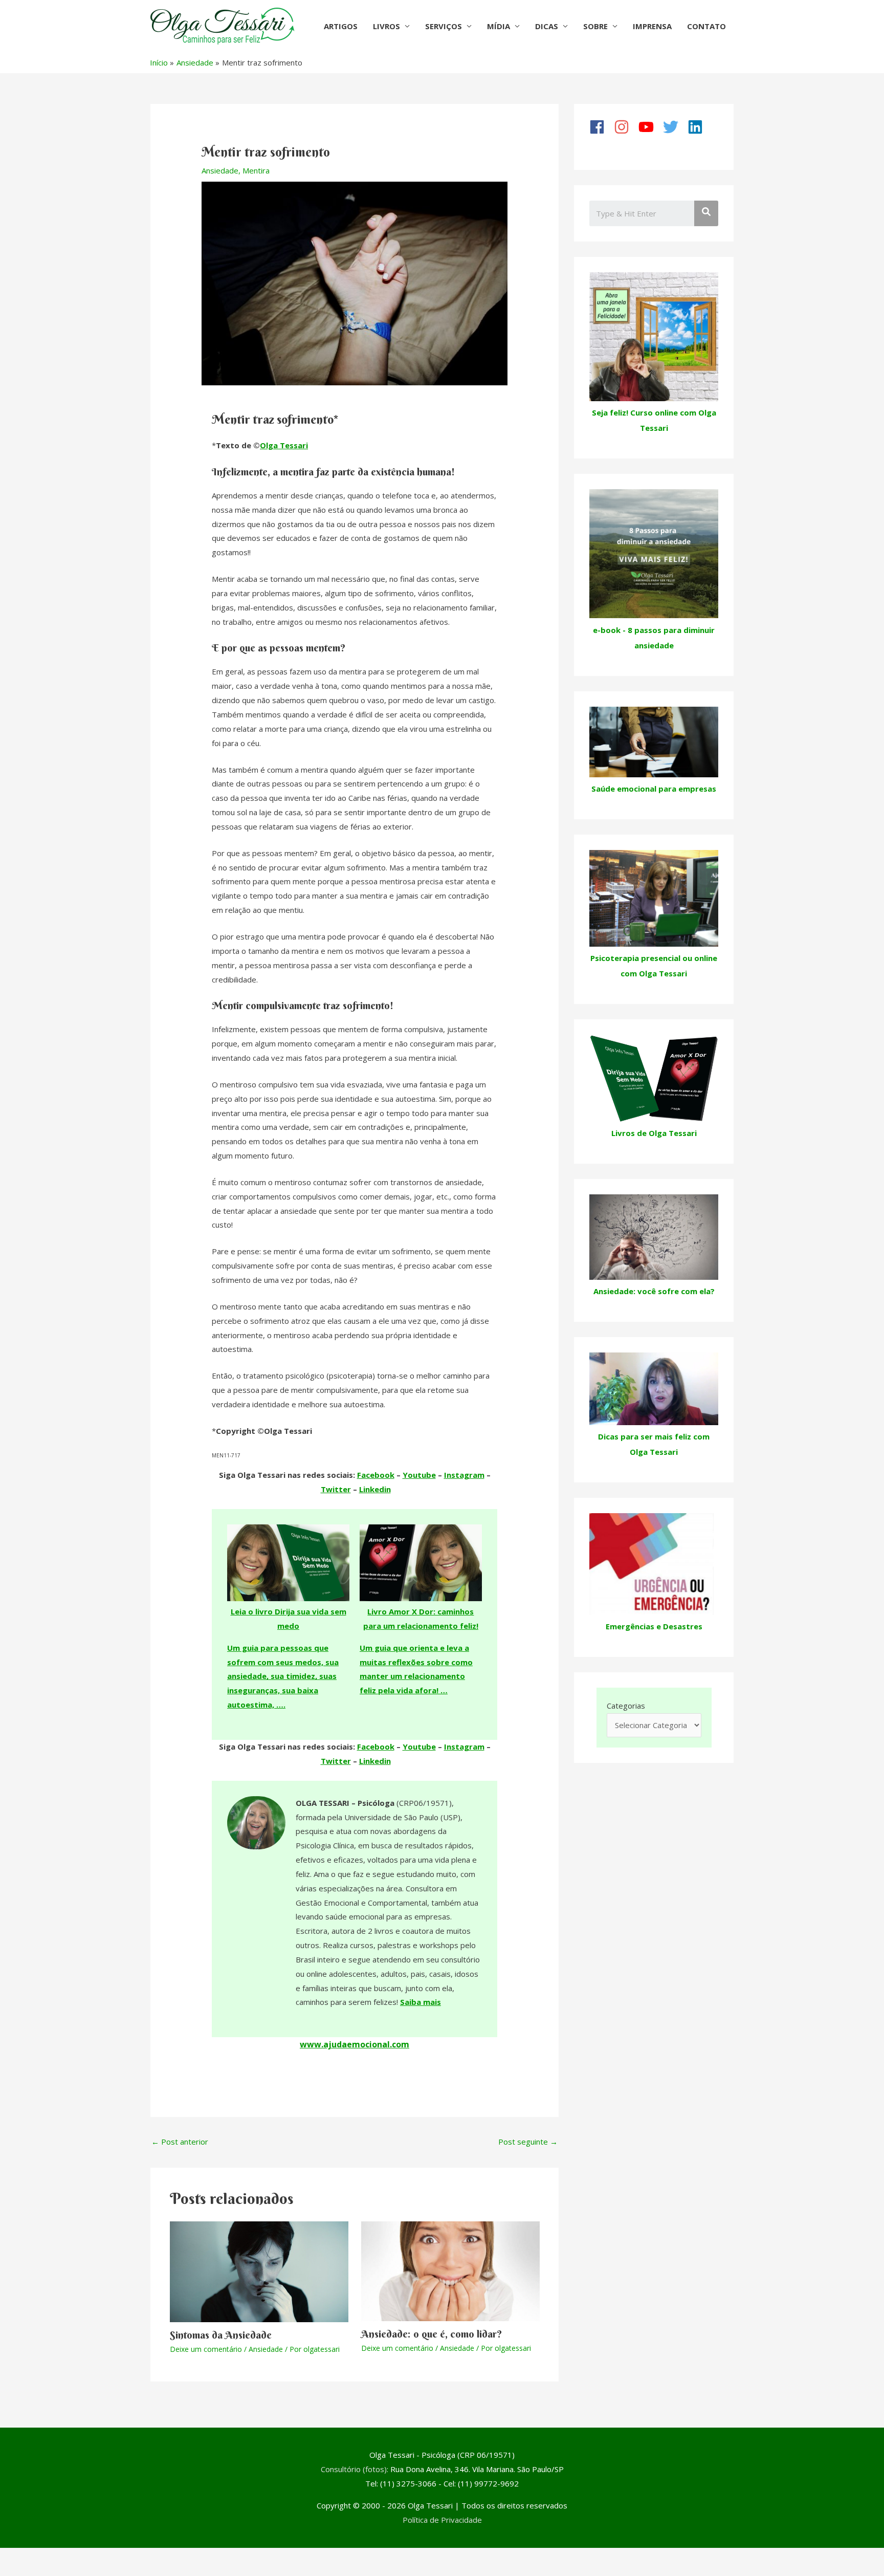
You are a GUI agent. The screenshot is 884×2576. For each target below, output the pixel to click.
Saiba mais (421, 2002)
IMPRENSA (652, 26)
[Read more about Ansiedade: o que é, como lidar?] (450, 2271)
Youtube (419, 1475)
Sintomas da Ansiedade (221, 2335)
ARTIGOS (341, 26)
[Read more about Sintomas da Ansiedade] (259, 2271)
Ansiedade (220, 170)
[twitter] (674, 127)
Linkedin (375, 1489)
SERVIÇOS (444, 26)
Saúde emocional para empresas (654, 789)
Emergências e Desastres (654, 1626)
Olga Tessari (284, 445)
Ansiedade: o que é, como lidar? (432, 2334)
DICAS (547, 26)
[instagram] (625, 127)
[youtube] (650, 127)
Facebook (376, 1475)
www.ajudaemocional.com (355, 2044)
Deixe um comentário (206, 2349)
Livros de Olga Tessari (654, 1133)
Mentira (256, 170)
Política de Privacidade (442, 2520)
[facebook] (601, 127)
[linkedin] (699, 127)
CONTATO (706, 26)
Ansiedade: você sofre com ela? (654, 1291)
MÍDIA (499, 26)
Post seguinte (528, 2142)
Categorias (626, 1706)
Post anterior (180, 2142)
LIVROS (386, 26)
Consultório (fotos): (355, 2469)
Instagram (464, 1475)
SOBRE (595, 26)
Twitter (336, 1489)
